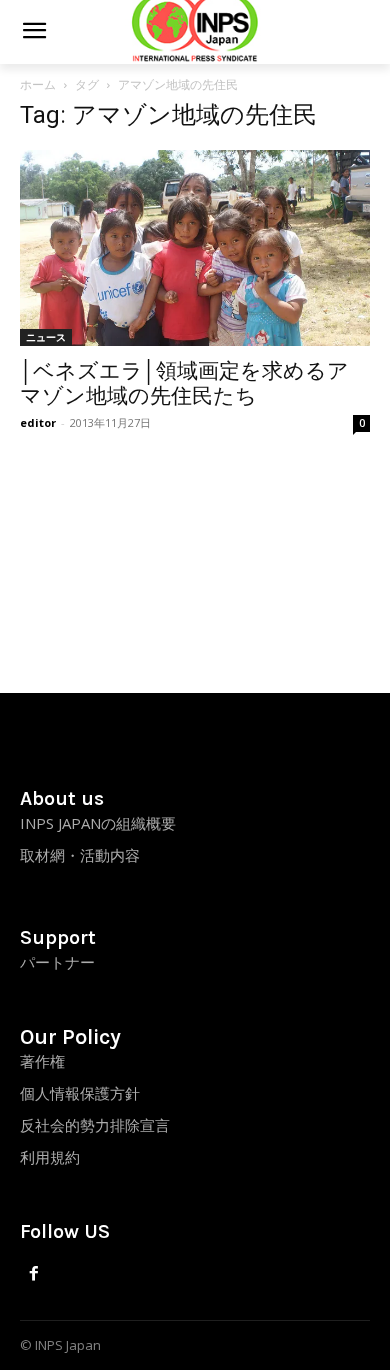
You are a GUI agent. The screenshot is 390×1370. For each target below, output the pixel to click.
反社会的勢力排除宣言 (95, 1125)
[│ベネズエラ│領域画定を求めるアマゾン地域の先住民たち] (195, 248)
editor (38, 422)
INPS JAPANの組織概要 (98, 823)
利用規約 (50, 1157)
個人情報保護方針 (80, 1093)
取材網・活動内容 (80, 855)
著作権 (42, 1061)
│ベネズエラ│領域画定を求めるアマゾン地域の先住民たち (184, 383)
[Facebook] (34, 1274)
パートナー (57, 962)
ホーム (38, 84)
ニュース (46, 337)
